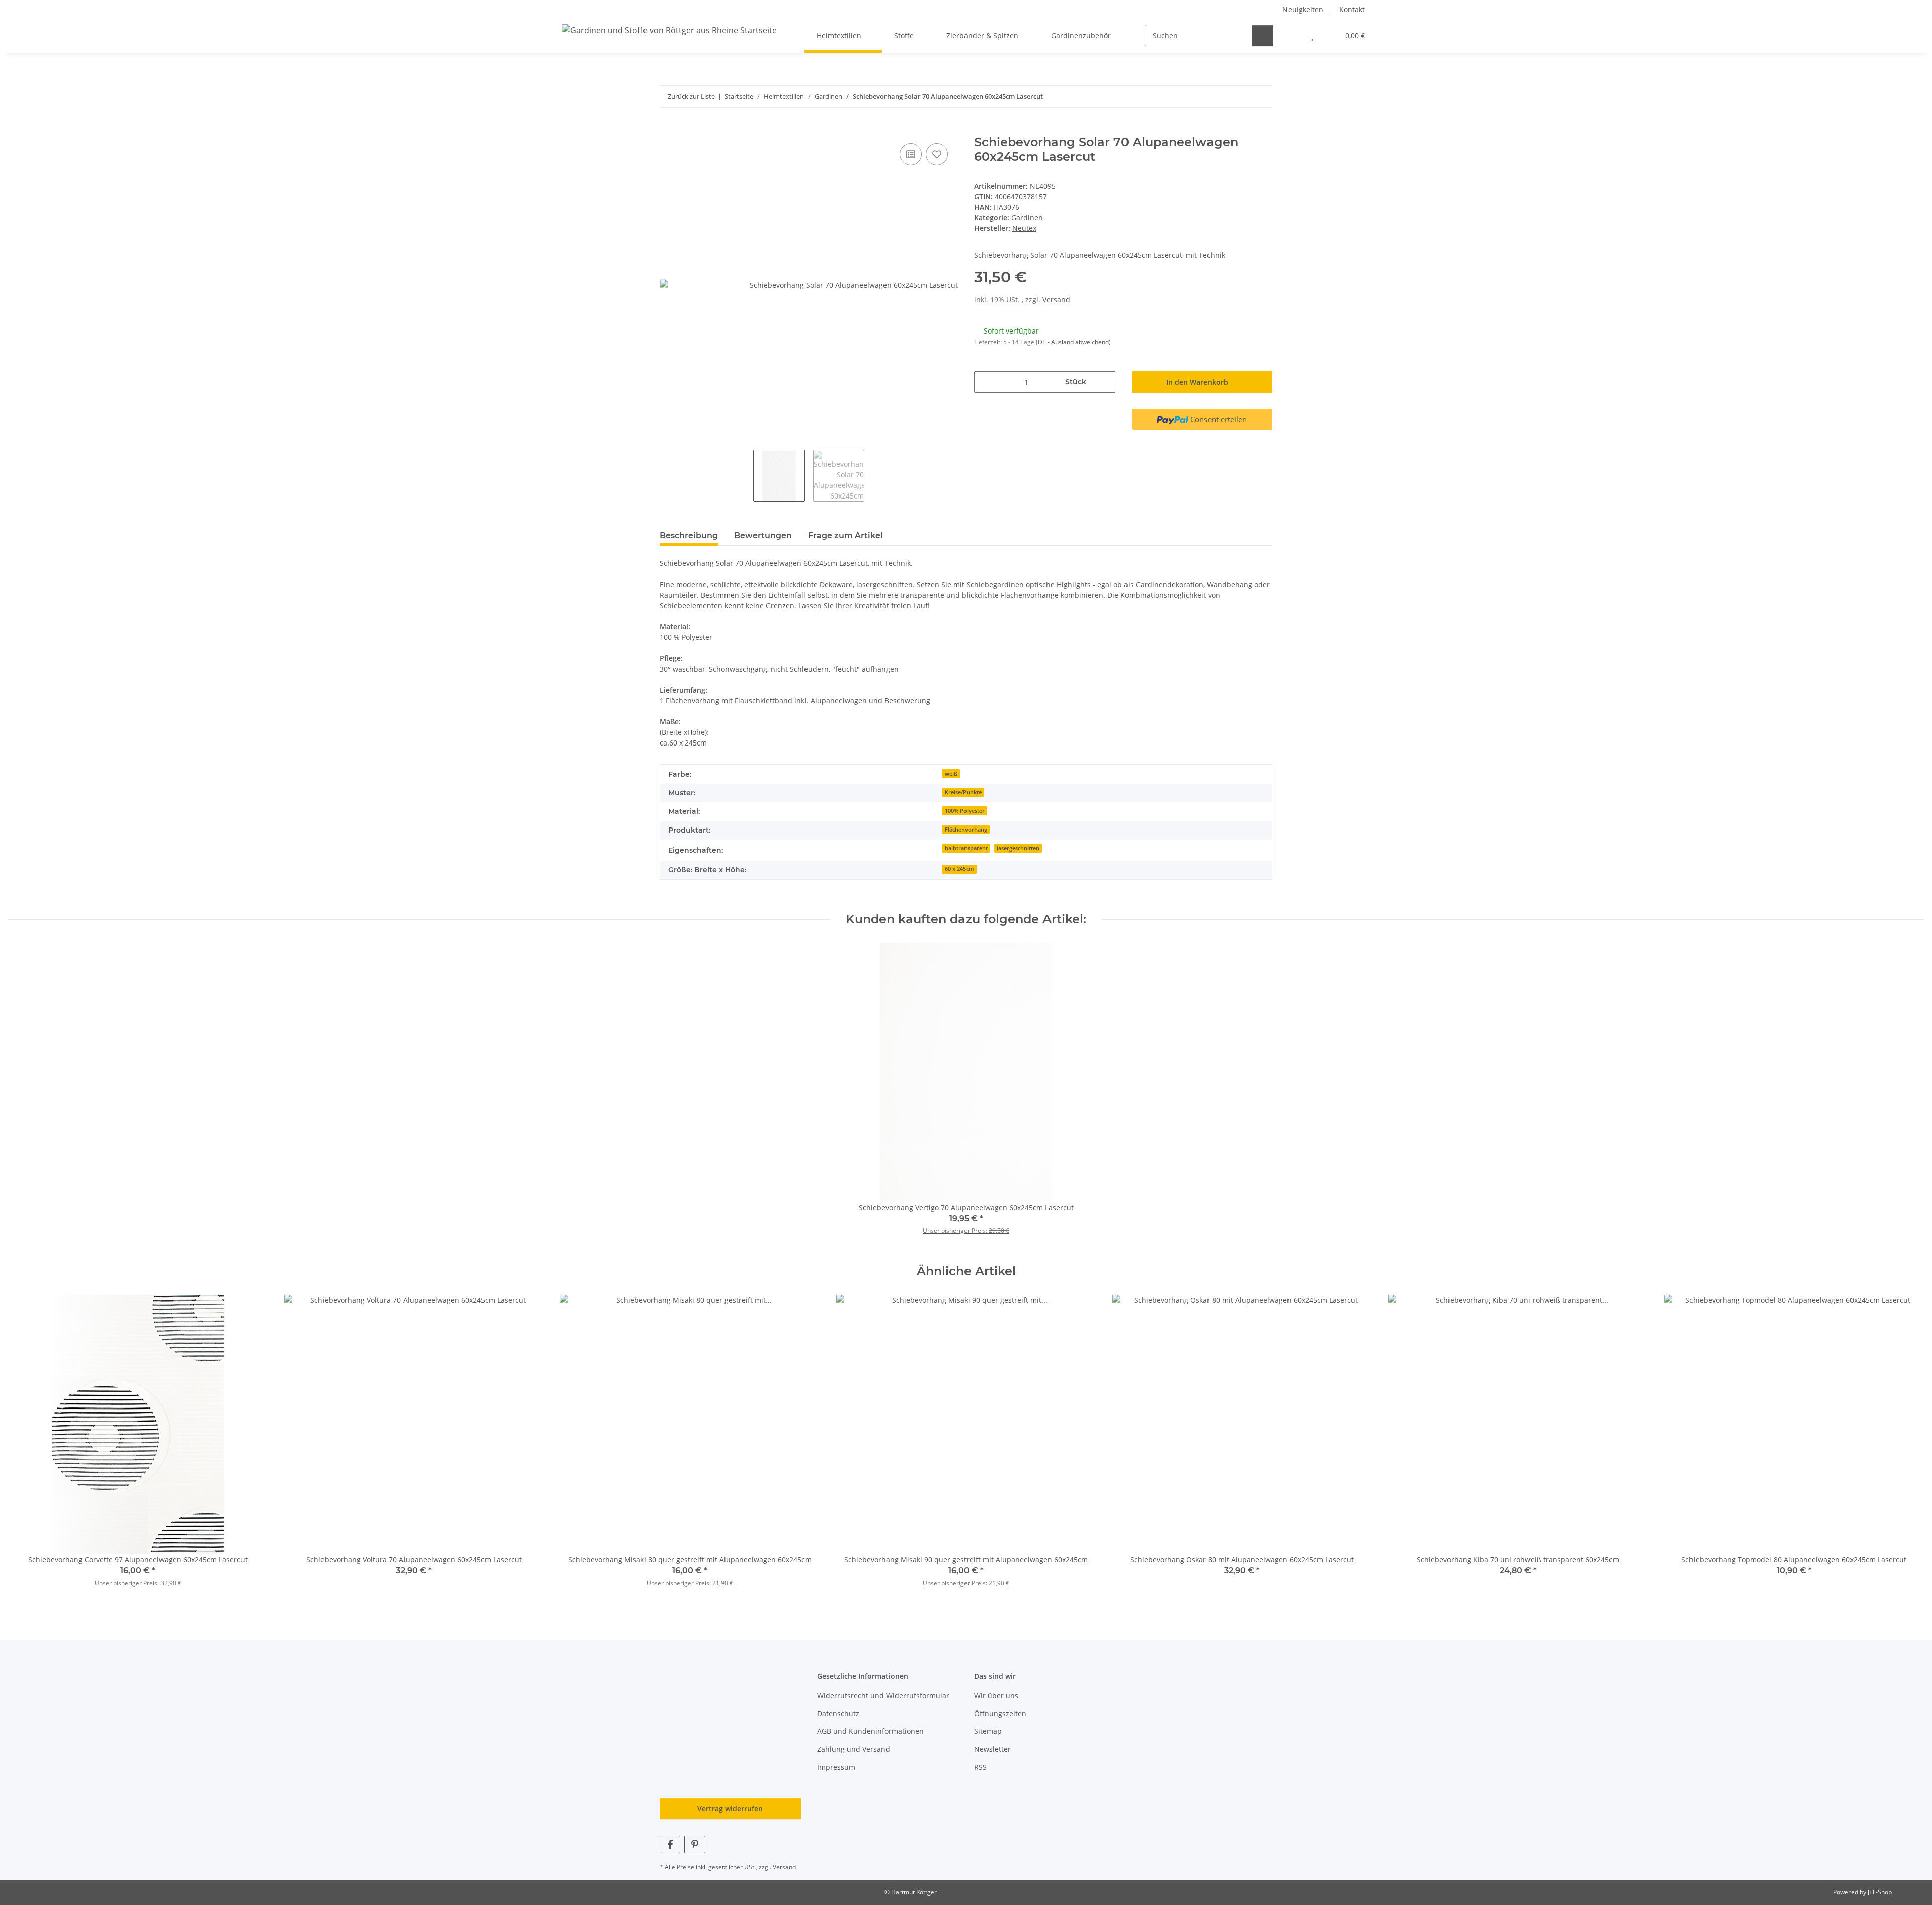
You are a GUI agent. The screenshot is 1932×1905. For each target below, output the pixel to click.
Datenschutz (838, 1714)
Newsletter (992, 1749)
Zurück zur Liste (691, 96)
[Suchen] (1263, 35)
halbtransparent (966, 848)
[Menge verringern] (985, 382)
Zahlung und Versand (854, 1749)
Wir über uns (996, 1695)
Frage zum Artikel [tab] (846, 535)
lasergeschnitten (1018, 848)
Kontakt (1352, 9)
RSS (980, 1767)
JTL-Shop (1880, 1892)
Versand (1056, 300)
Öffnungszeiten (1000, 1714)
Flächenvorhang (966, 830)
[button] (1292, 35)
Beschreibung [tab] (689, 535)
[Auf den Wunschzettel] (937, 154)
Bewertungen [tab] (763, 535)
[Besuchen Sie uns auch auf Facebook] (670, 1844)
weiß (951, 774)
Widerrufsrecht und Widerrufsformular (883, 1695)
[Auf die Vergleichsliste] (911, 154)
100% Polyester (965, 811)
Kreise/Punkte (963, 792)
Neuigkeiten (1303, 9)
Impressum (836, 1767)
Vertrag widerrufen (730, 1809)
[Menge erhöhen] (1104, 382)
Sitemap (988, 1731)
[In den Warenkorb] (668, 130)
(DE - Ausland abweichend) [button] (1073, 342)
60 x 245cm (959, 869)
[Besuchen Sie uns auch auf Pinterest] (695, 1844)
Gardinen (1027, 218)
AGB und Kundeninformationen (870, 1731)
